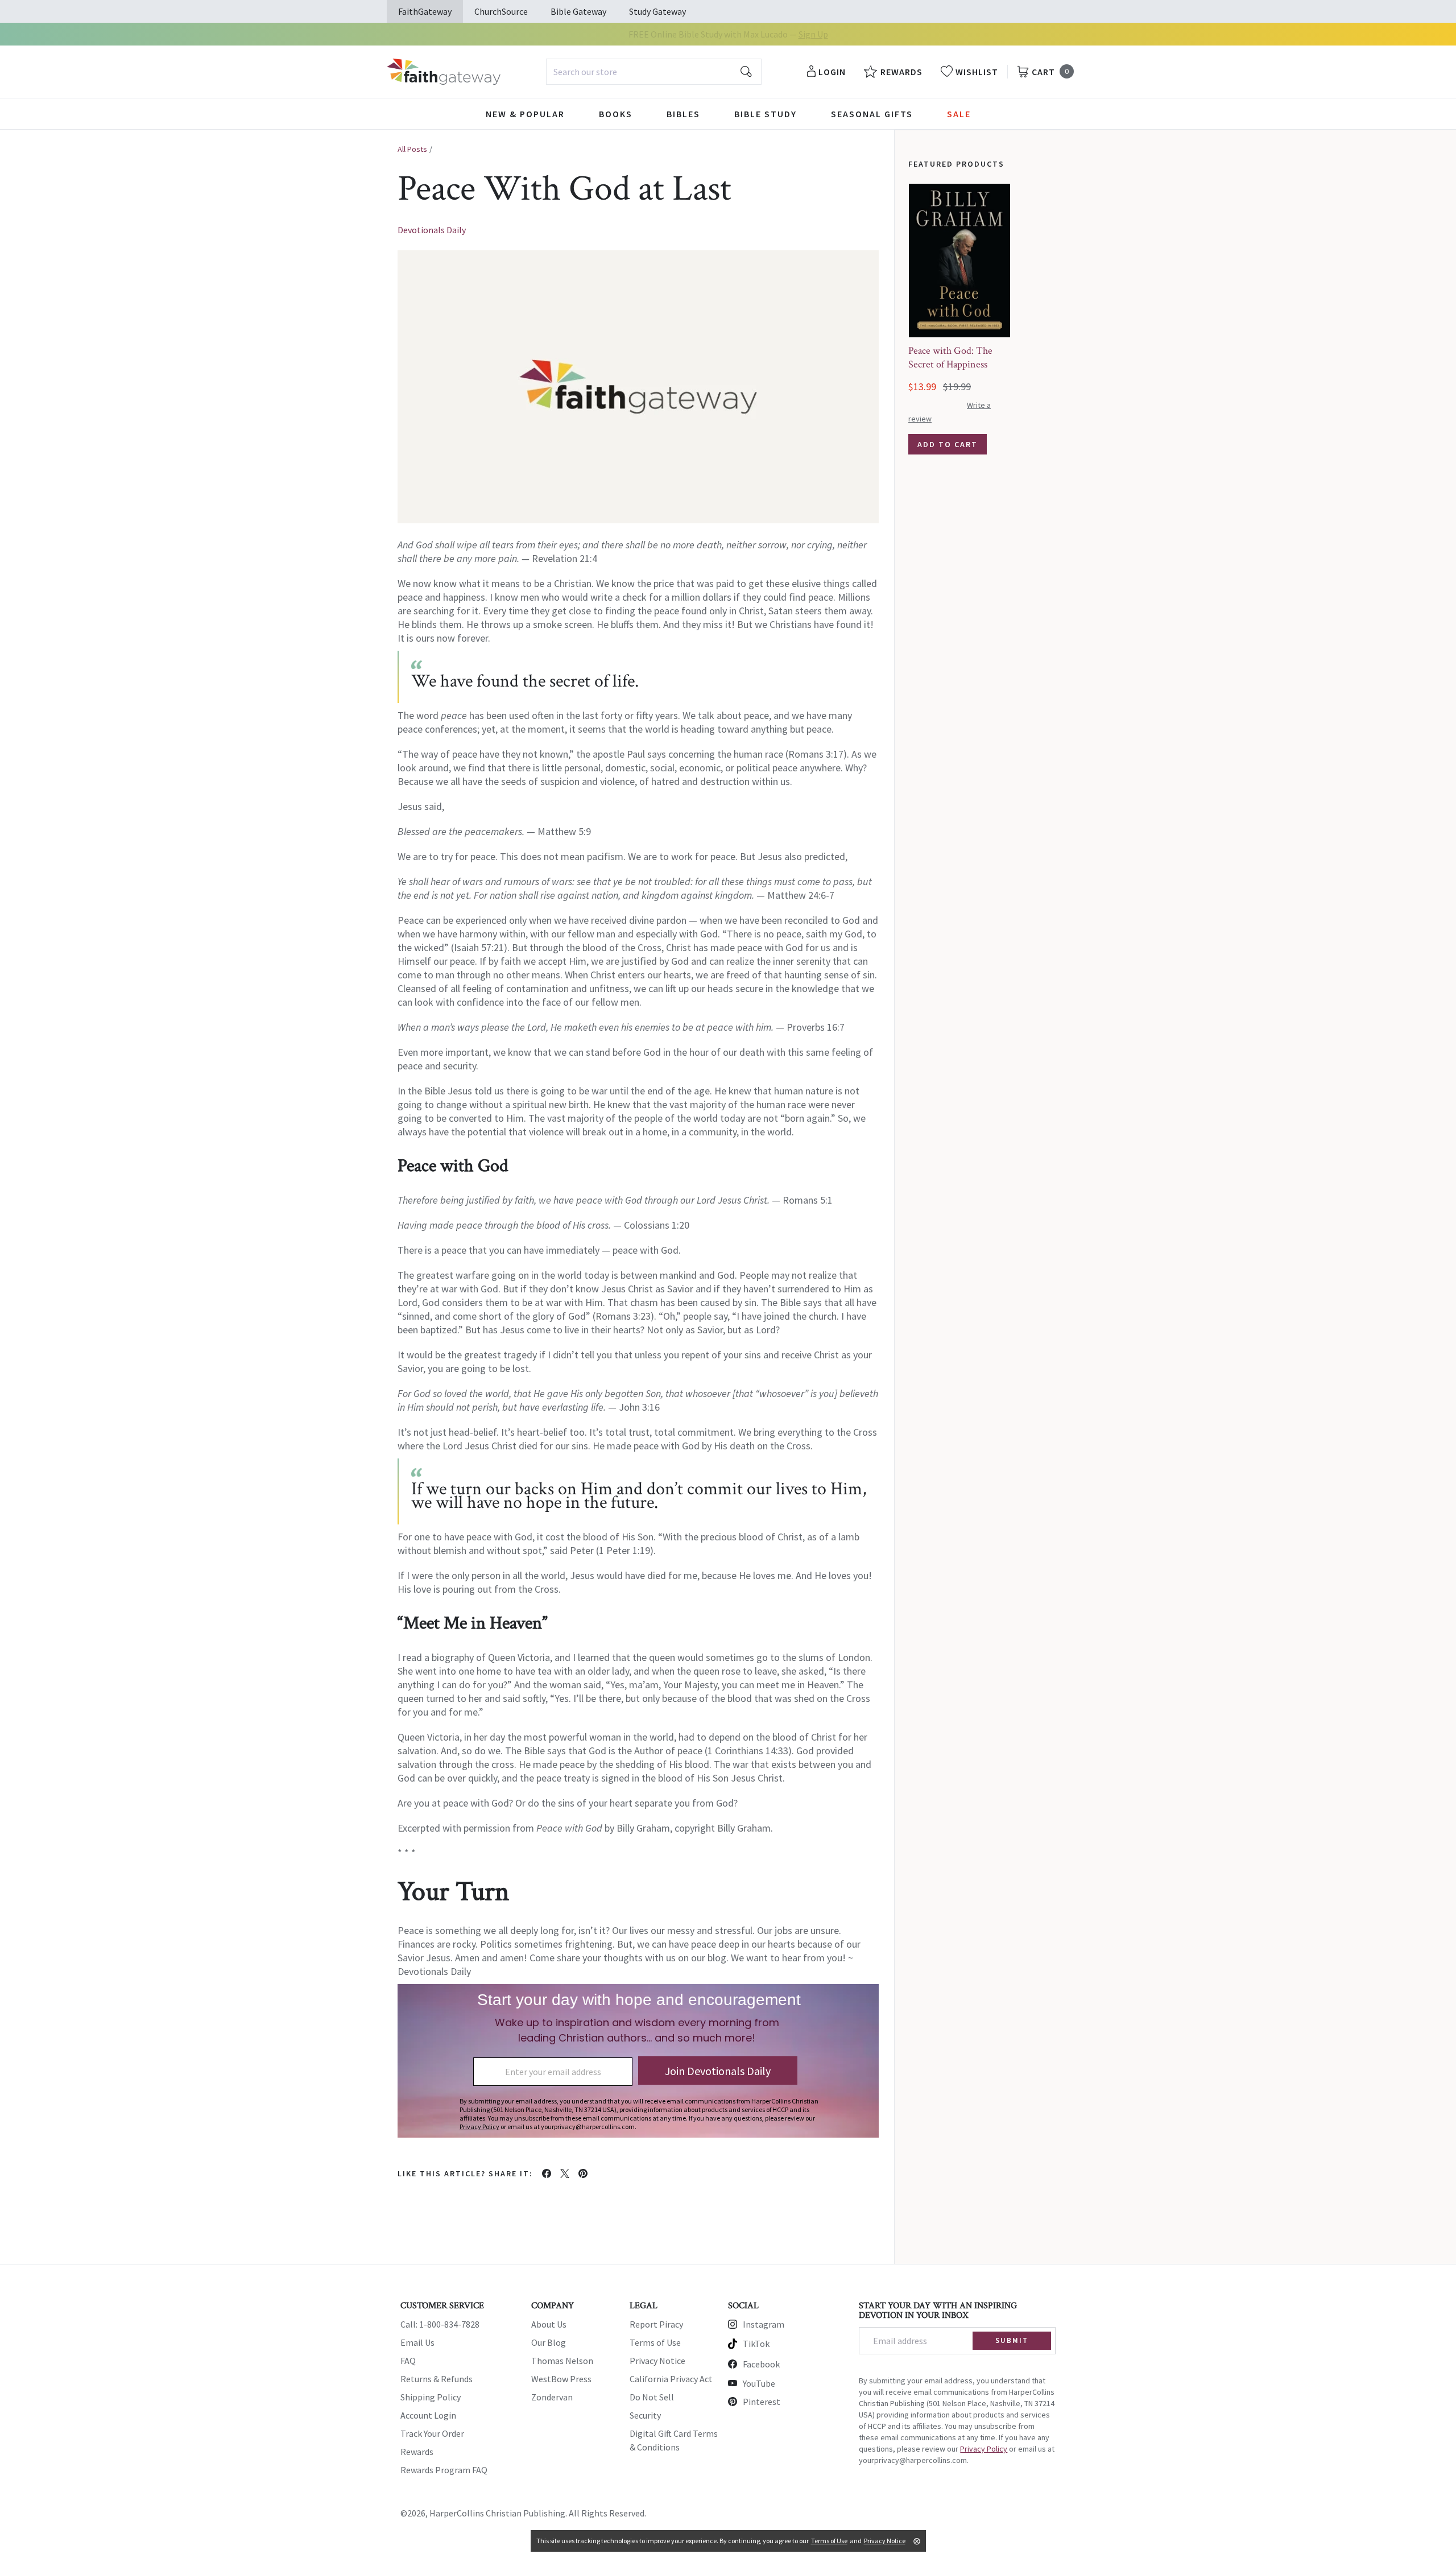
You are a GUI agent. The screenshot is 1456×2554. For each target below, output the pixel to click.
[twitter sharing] (565, 2173)
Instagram (764, 2324)
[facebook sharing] (547, 2173)
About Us (549, 2324)
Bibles (683, 114)
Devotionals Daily (432, 230)
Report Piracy (656, 2324)
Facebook (761, 2364)
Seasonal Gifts (872, 114)
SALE (959, 114)
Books (616, 114)
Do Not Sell (652, 2397)
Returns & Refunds (437, 2379)
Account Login (428, 2415)
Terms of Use (655, 2342)
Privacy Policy (984, 2449)
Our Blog (549, 2342)
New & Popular (525, 114)
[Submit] (746, 72)
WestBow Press (561, 2379)
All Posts (412, 149)
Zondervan (552, 2397)
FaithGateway (425, 11)
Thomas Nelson (562, 2361)
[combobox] (654, 72)
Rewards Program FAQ (444, 2470)
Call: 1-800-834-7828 (440, 2324)
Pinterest (762, 2402)
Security (645, 2415)
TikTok (756, 2344)
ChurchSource (501, 11)
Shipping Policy (431, 2397)
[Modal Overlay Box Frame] (638, 2061)
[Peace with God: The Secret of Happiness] (959, 261)
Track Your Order (432, 2433)
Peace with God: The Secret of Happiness (950, 358)
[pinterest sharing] (583, 2173)
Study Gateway (657, 11)
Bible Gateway (578, 11)
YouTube (759, 2383)
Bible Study (766, 114)
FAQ (408, 2361)
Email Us (417, 2342)
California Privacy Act (671, 2379)
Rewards (417, 2452)
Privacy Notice (657, 2361)
